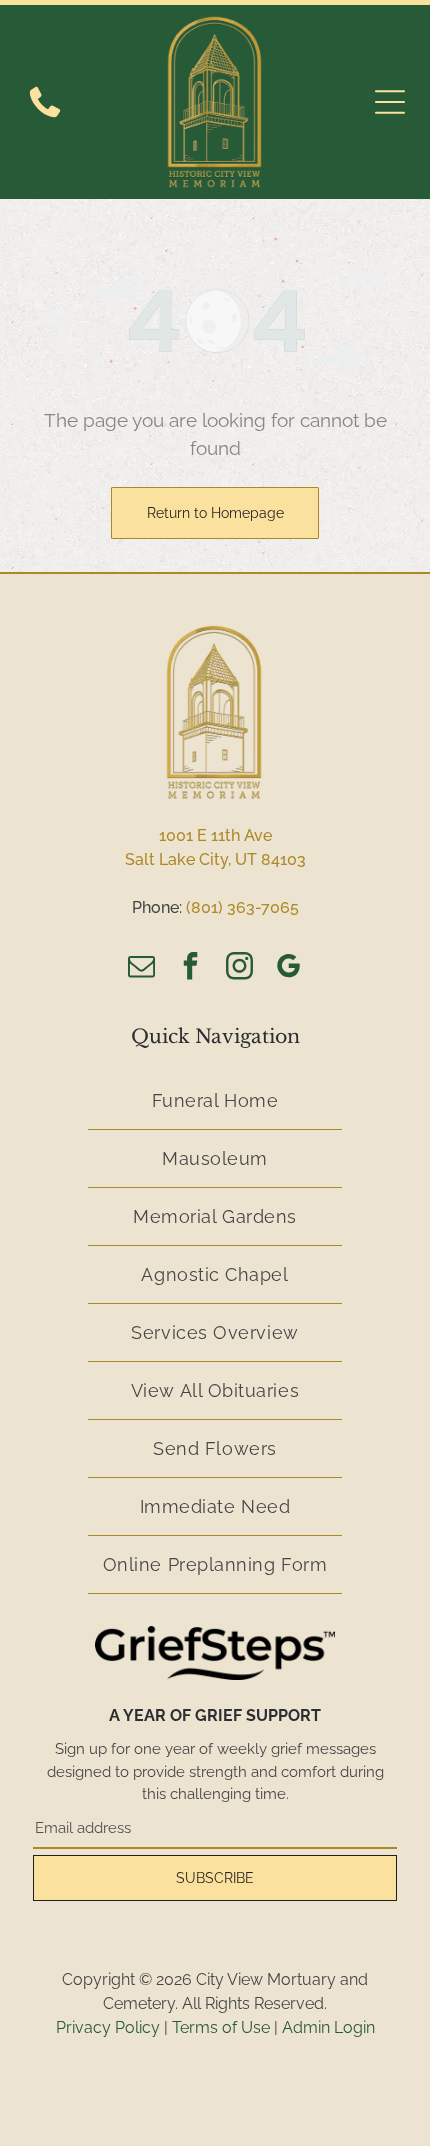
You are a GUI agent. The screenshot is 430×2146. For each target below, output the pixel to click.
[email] (142, 968)
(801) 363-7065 (242, 907)
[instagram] (240, 968)
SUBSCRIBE (215, 1878)
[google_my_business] (289, 968)
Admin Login (328, 2027)
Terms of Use (221, 2027)
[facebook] (191, 968)
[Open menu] (390, 102)
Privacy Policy (108, 2027)
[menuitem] (215, 1101)
